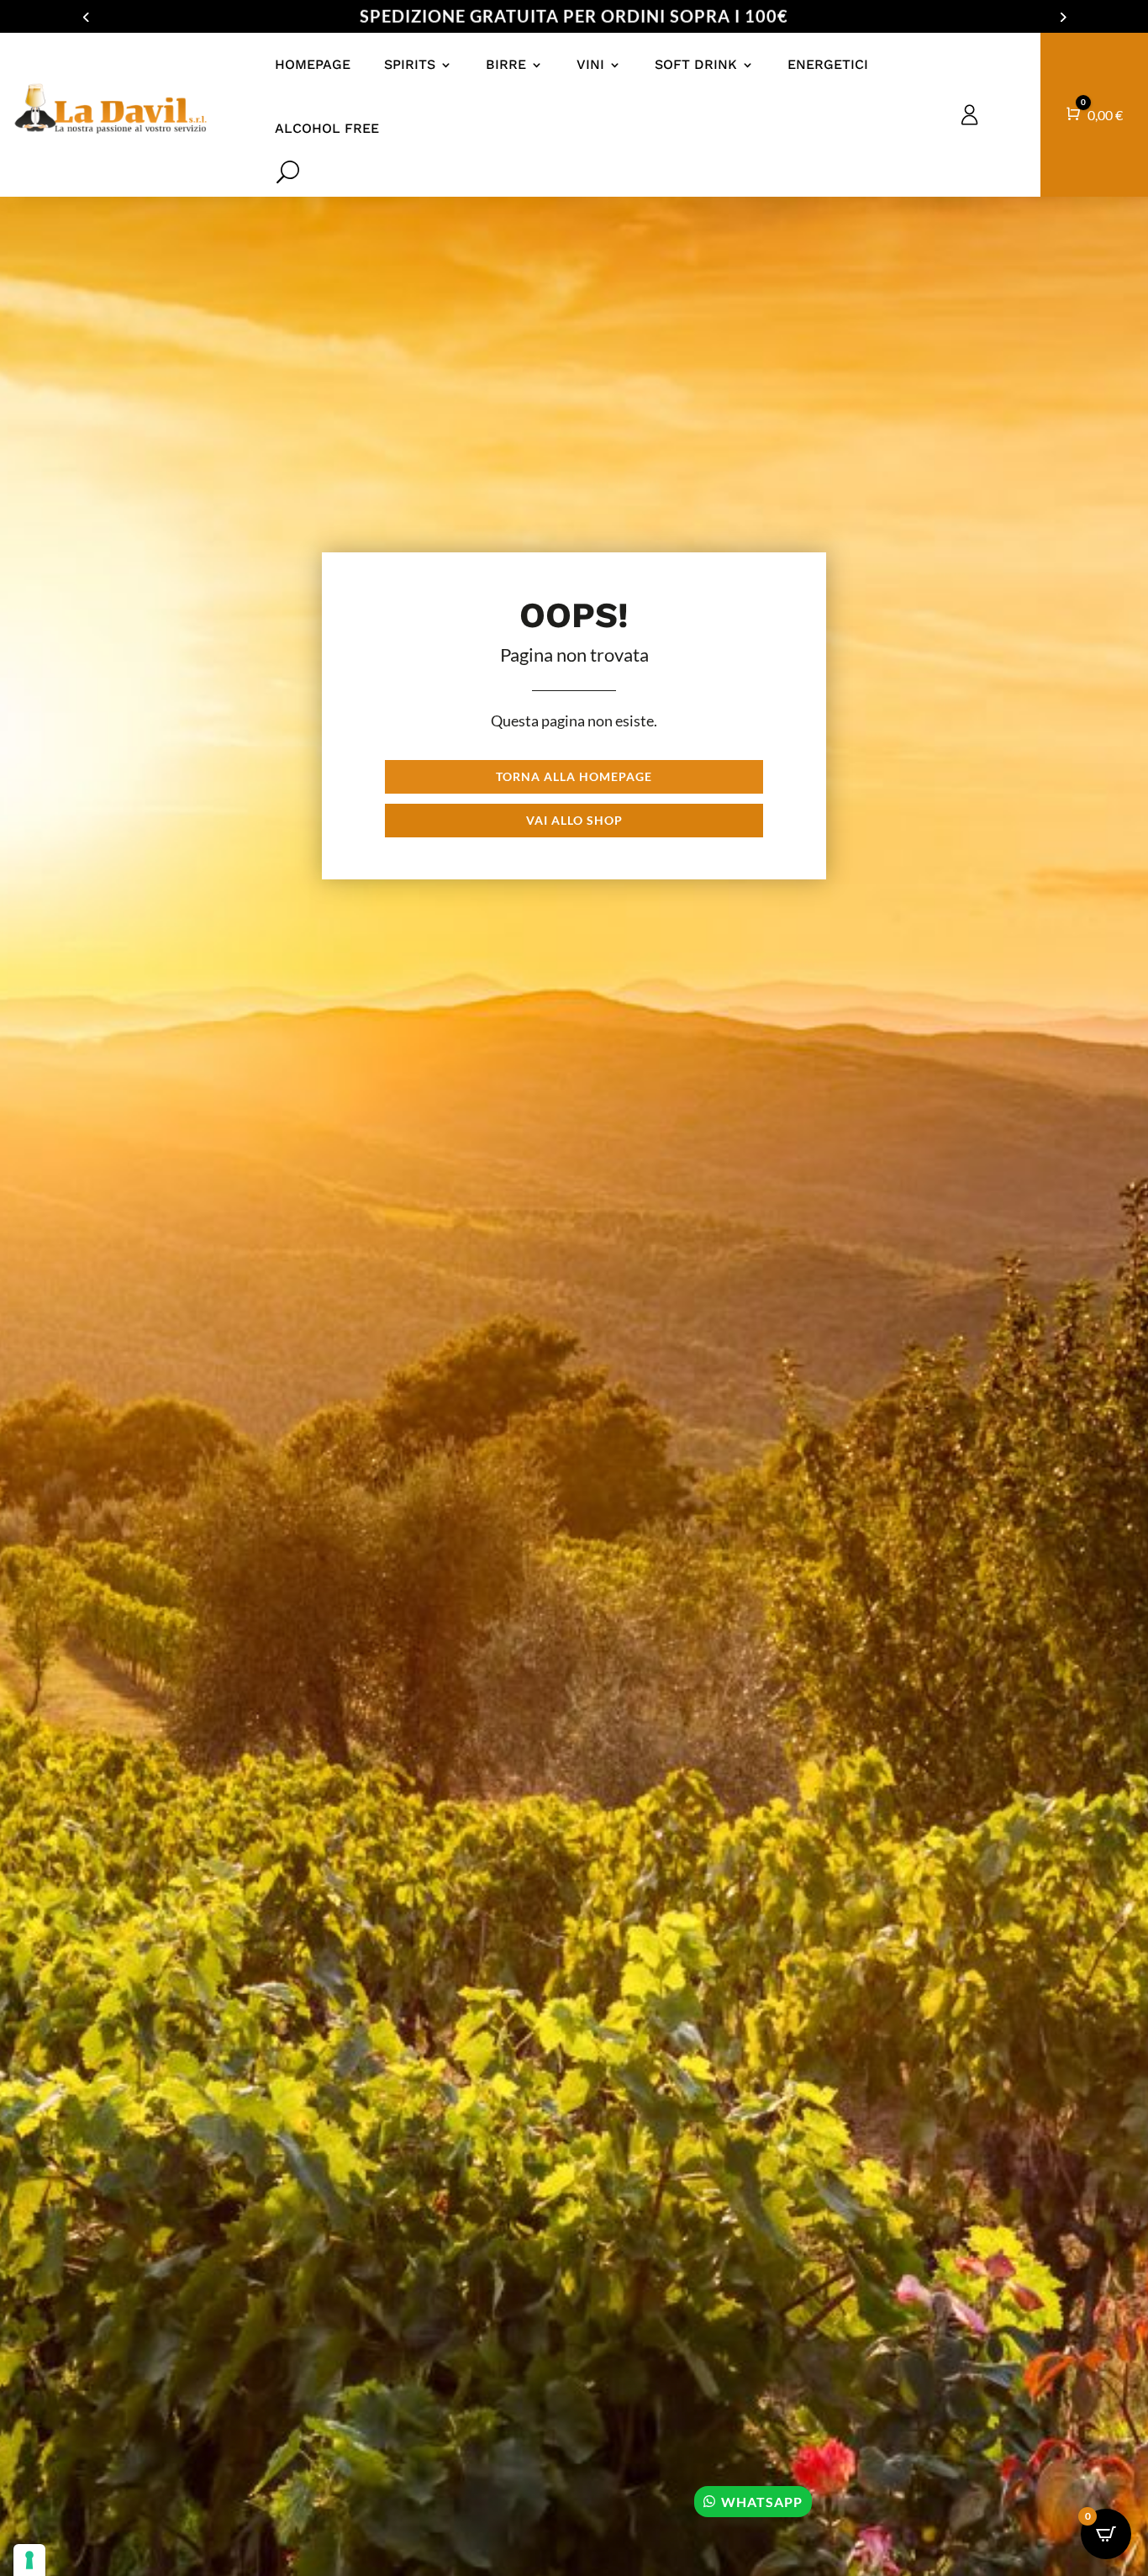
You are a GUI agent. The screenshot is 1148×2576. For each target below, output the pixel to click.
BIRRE (506, 64)
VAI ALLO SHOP (574, 820)
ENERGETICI (828, 64)
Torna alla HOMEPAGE (574, 776)
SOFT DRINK (696, 64)
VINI (590, 64)
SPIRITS (410, 64)
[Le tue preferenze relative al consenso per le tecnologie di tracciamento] (29, 2560)
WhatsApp (762, 2502)
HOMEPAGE (313, 64)
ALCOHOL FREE (327, 128)
